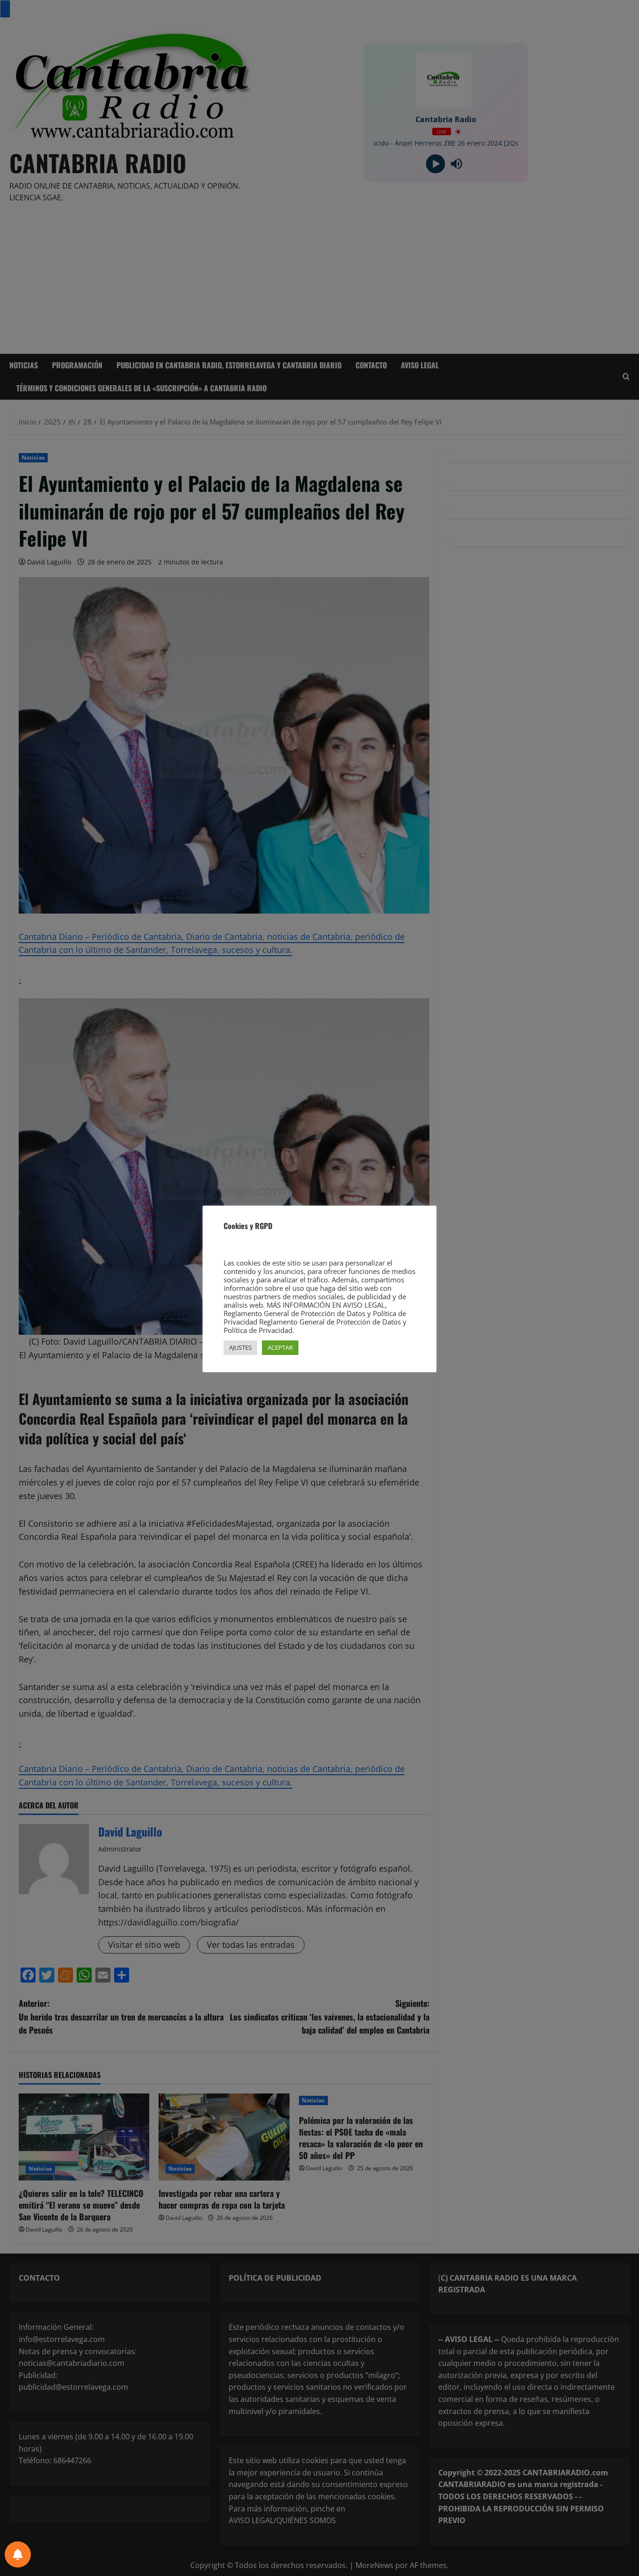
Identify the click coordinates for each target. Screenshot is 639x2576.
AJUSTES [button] (240, 1347)
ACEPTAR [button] (280, 1347)
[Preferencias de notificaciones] (18, 2554)
